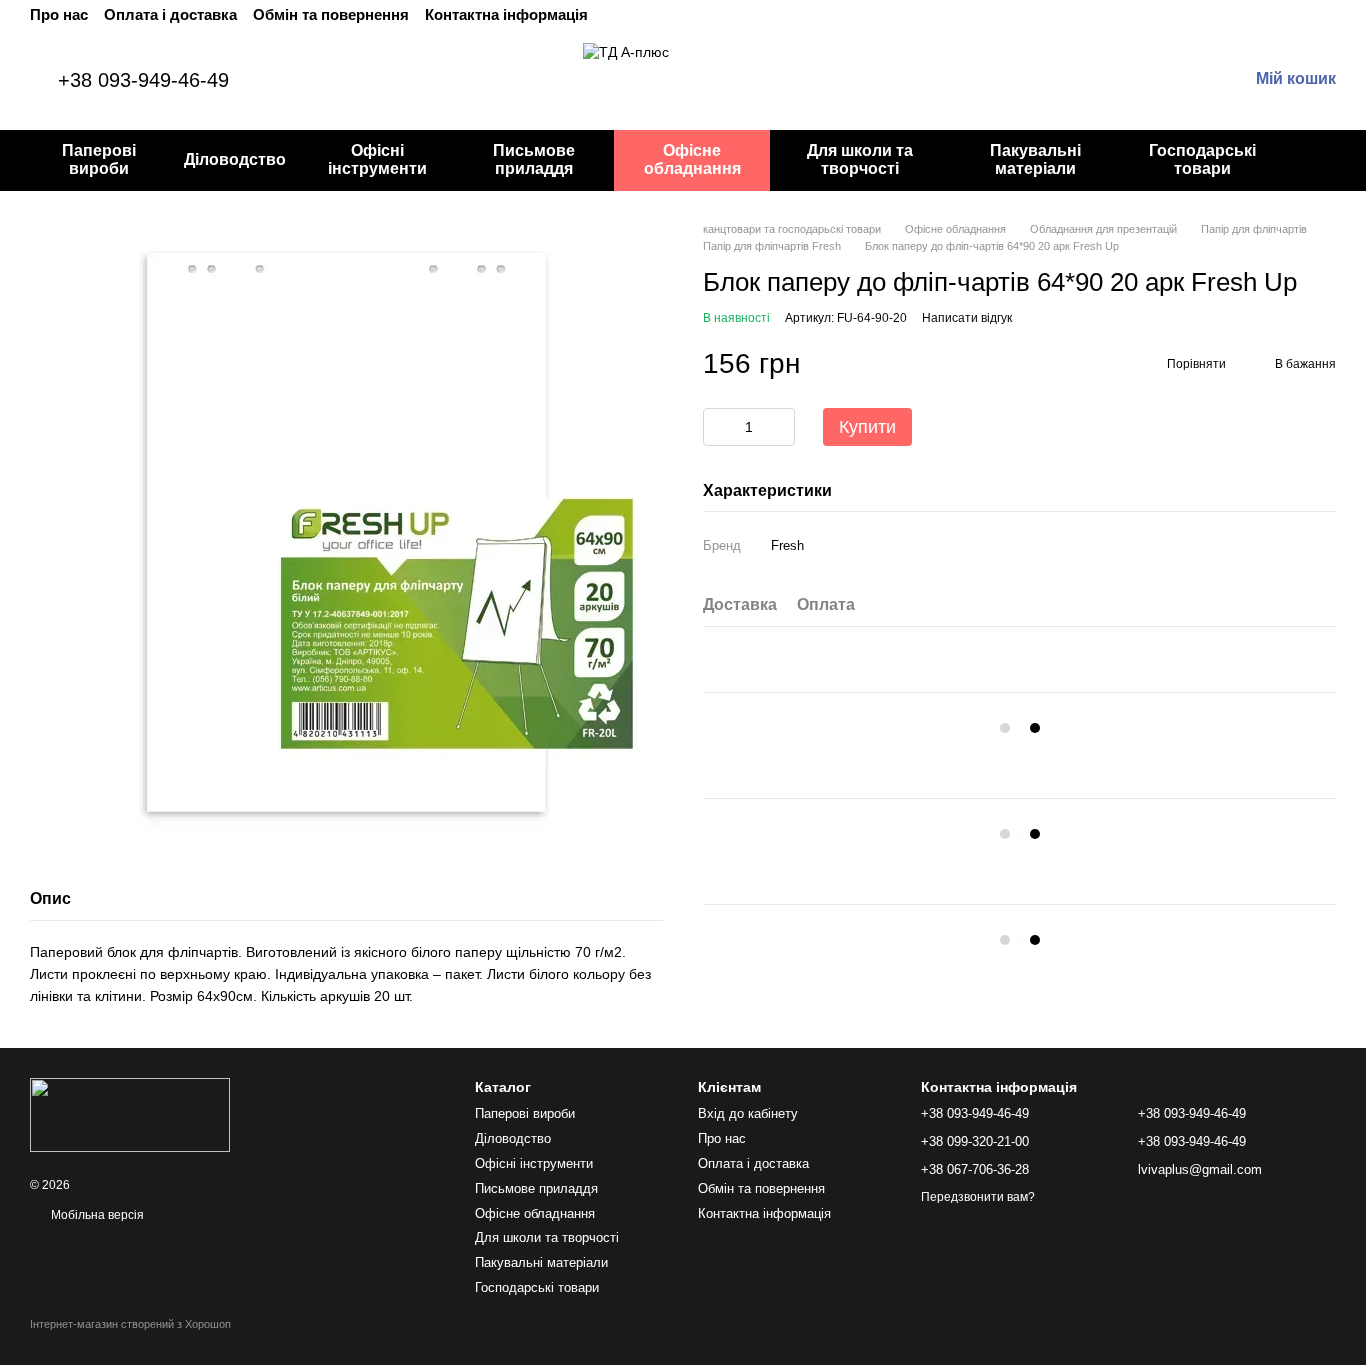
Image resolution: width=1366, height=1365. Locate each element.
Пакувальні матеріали (1035, 159)
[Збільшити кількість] (780, 427)
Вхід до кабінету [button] (748, 1113)
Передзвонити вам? (978, 1197)
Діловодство (235, 159)
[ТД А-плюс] (130, 1114)
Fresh (787, 546)
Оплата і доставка (170, 14)
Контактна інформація (506, 14)
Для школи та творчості (860, 159)
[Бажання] (1076, 80)
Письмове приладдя (534, 159)
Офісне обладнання (692, 159)
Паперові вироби (99, 159)
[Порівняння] (1128, 80)
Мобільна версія (96, 1215)
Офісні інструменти (377, 159)
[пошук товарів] (1320, 160)
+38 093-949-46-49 (143, 80)
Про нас (59, 14)
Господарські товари (1202, 159)
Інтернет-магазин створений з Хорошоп (130, 1324)
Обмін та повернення (331, 14)
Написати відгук (967, 318)
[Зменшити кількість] (718, 427)
